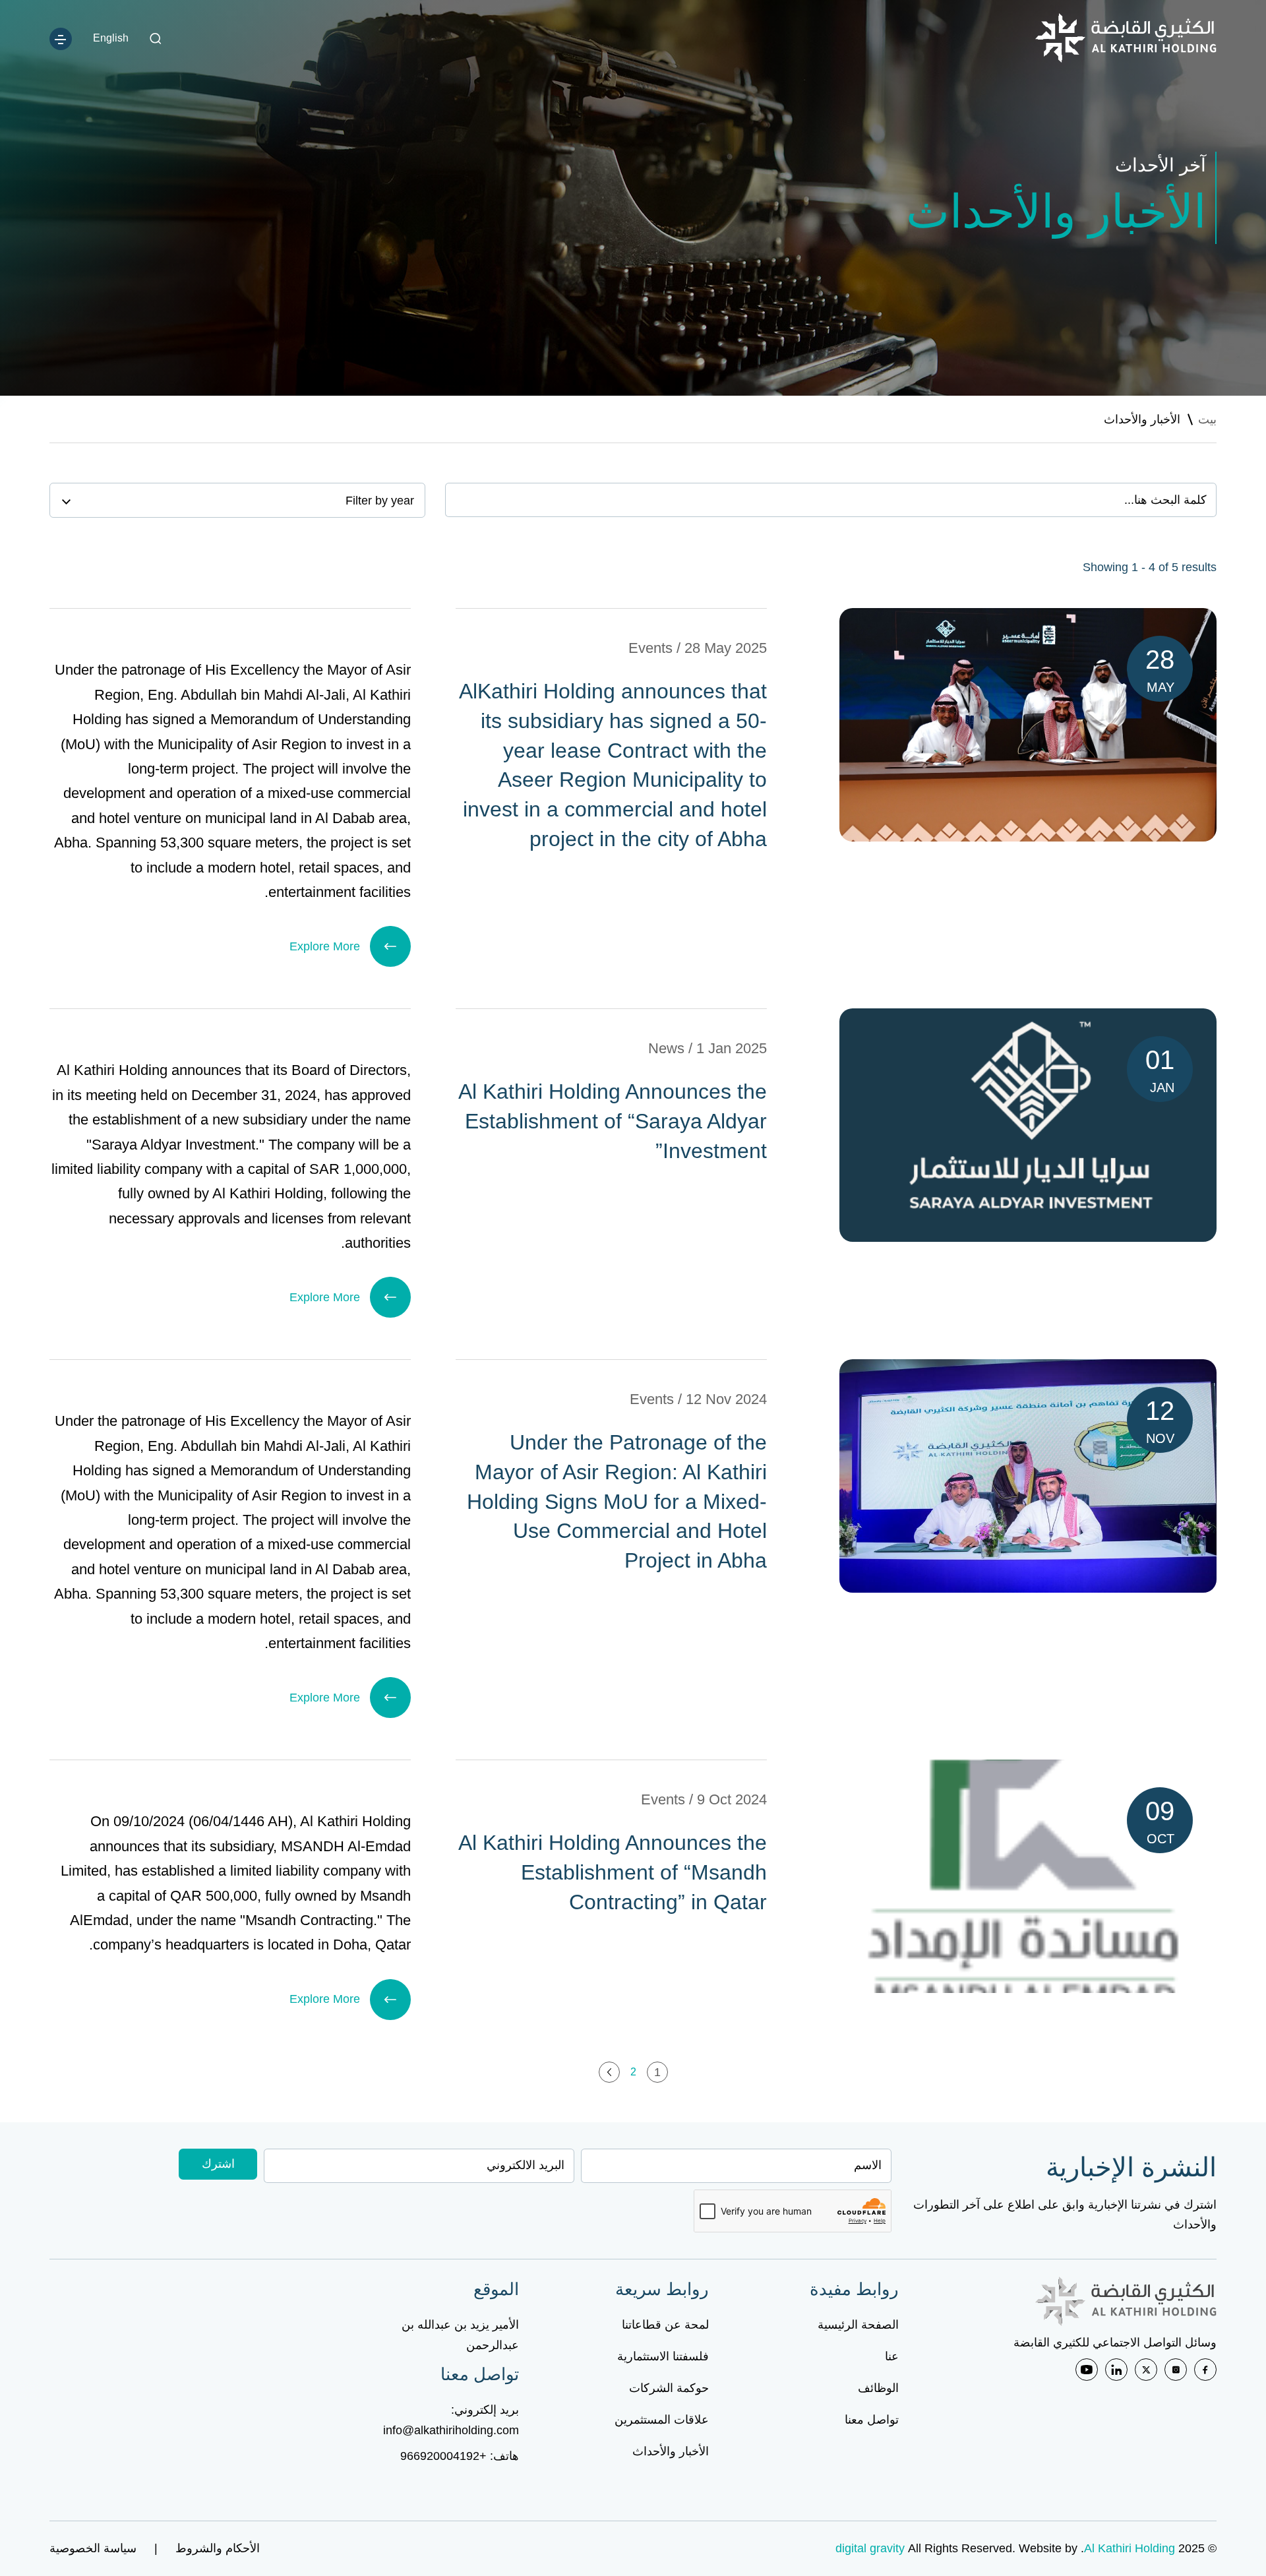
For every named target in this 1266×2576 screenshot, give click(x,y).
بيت (1207, 419)
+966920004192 (443, 2456)
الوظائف (878, 2388)
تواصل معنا (872, 2420)
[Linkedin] (1116, 2370)
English (111, 38)
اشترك (218, 2164)
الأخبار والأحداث (671, 2451)
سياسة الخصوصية (93, 2548)
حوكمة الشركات (669, 2388)
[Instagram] (1176, 2370)
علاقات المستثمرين (662, 2420)
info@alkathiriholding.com (451, 2430)
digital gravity (870, 2548)
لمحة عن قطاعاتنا (665, 2325)
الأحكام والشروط (218, 2548)
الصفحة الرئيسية (858, 2325)
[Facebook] (1205, 2370)
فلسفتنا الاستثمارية (663, 2356)
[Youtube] (1087, 2370)
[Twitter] (1146, 2370)
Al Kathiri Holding (1130, 2548)
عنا (892, 2356)
